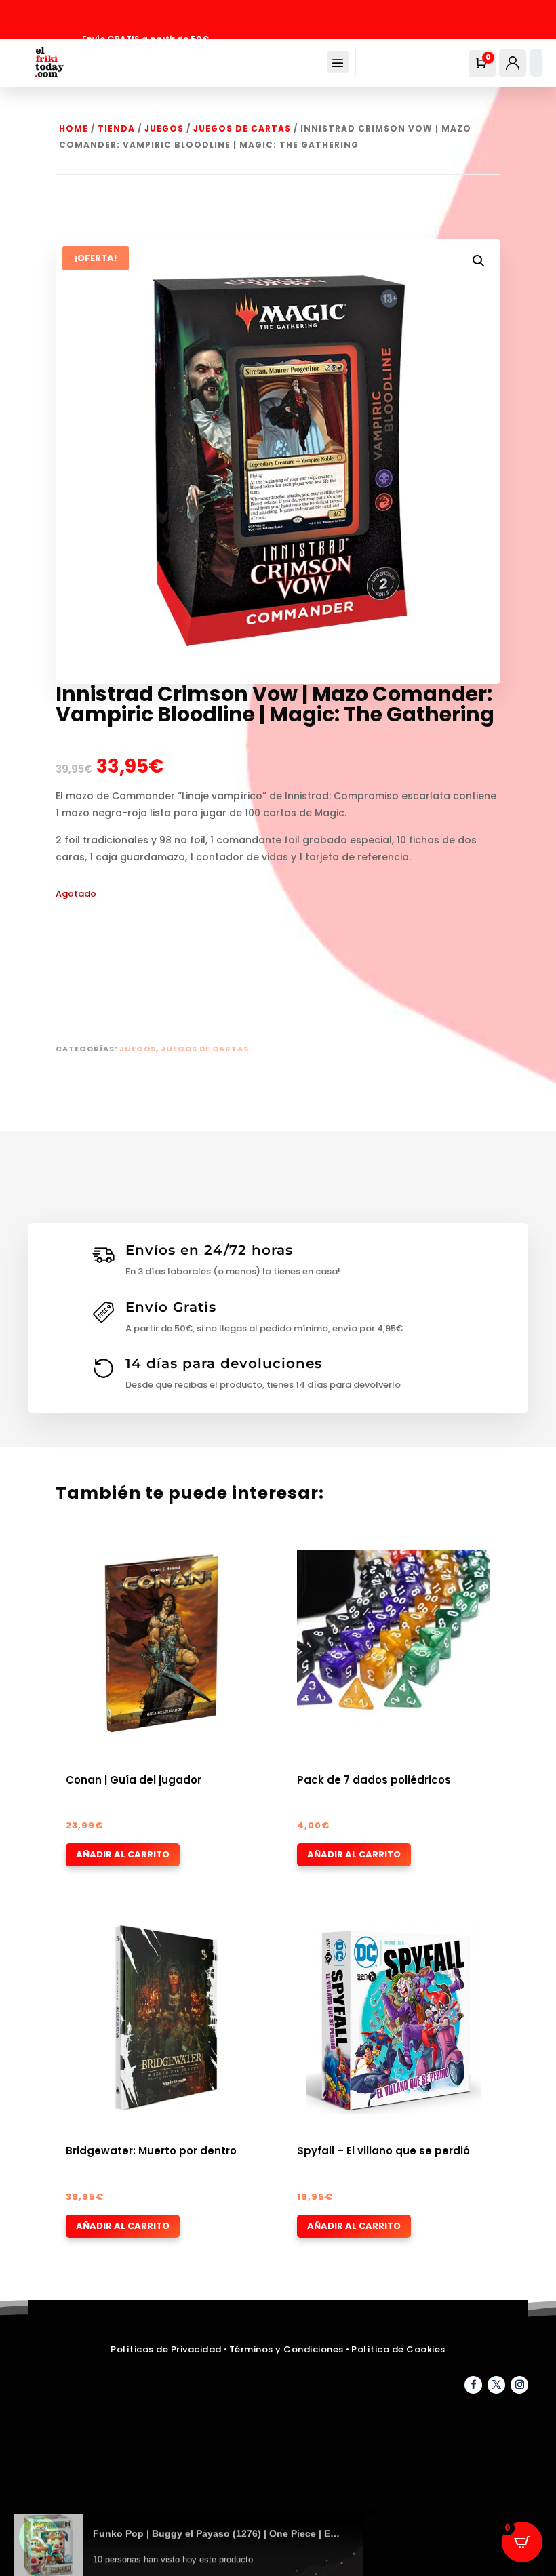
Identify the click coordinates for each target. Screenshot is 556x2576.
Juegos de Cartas (242, 128)
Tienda (116, 128)
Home (74, 128)
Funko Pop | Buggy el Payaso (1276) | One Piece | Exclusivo (218, 2517)
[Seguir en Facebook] (473, 2385)
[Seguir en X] (496, 2385)
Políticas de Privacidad (166, 2349)
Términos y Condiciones (288, 2349)
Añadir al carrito (123, 1854)
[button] (479, 261)
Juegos (164, 128)
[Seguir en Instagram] (519, 2385)
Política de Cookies (398, 2349)
